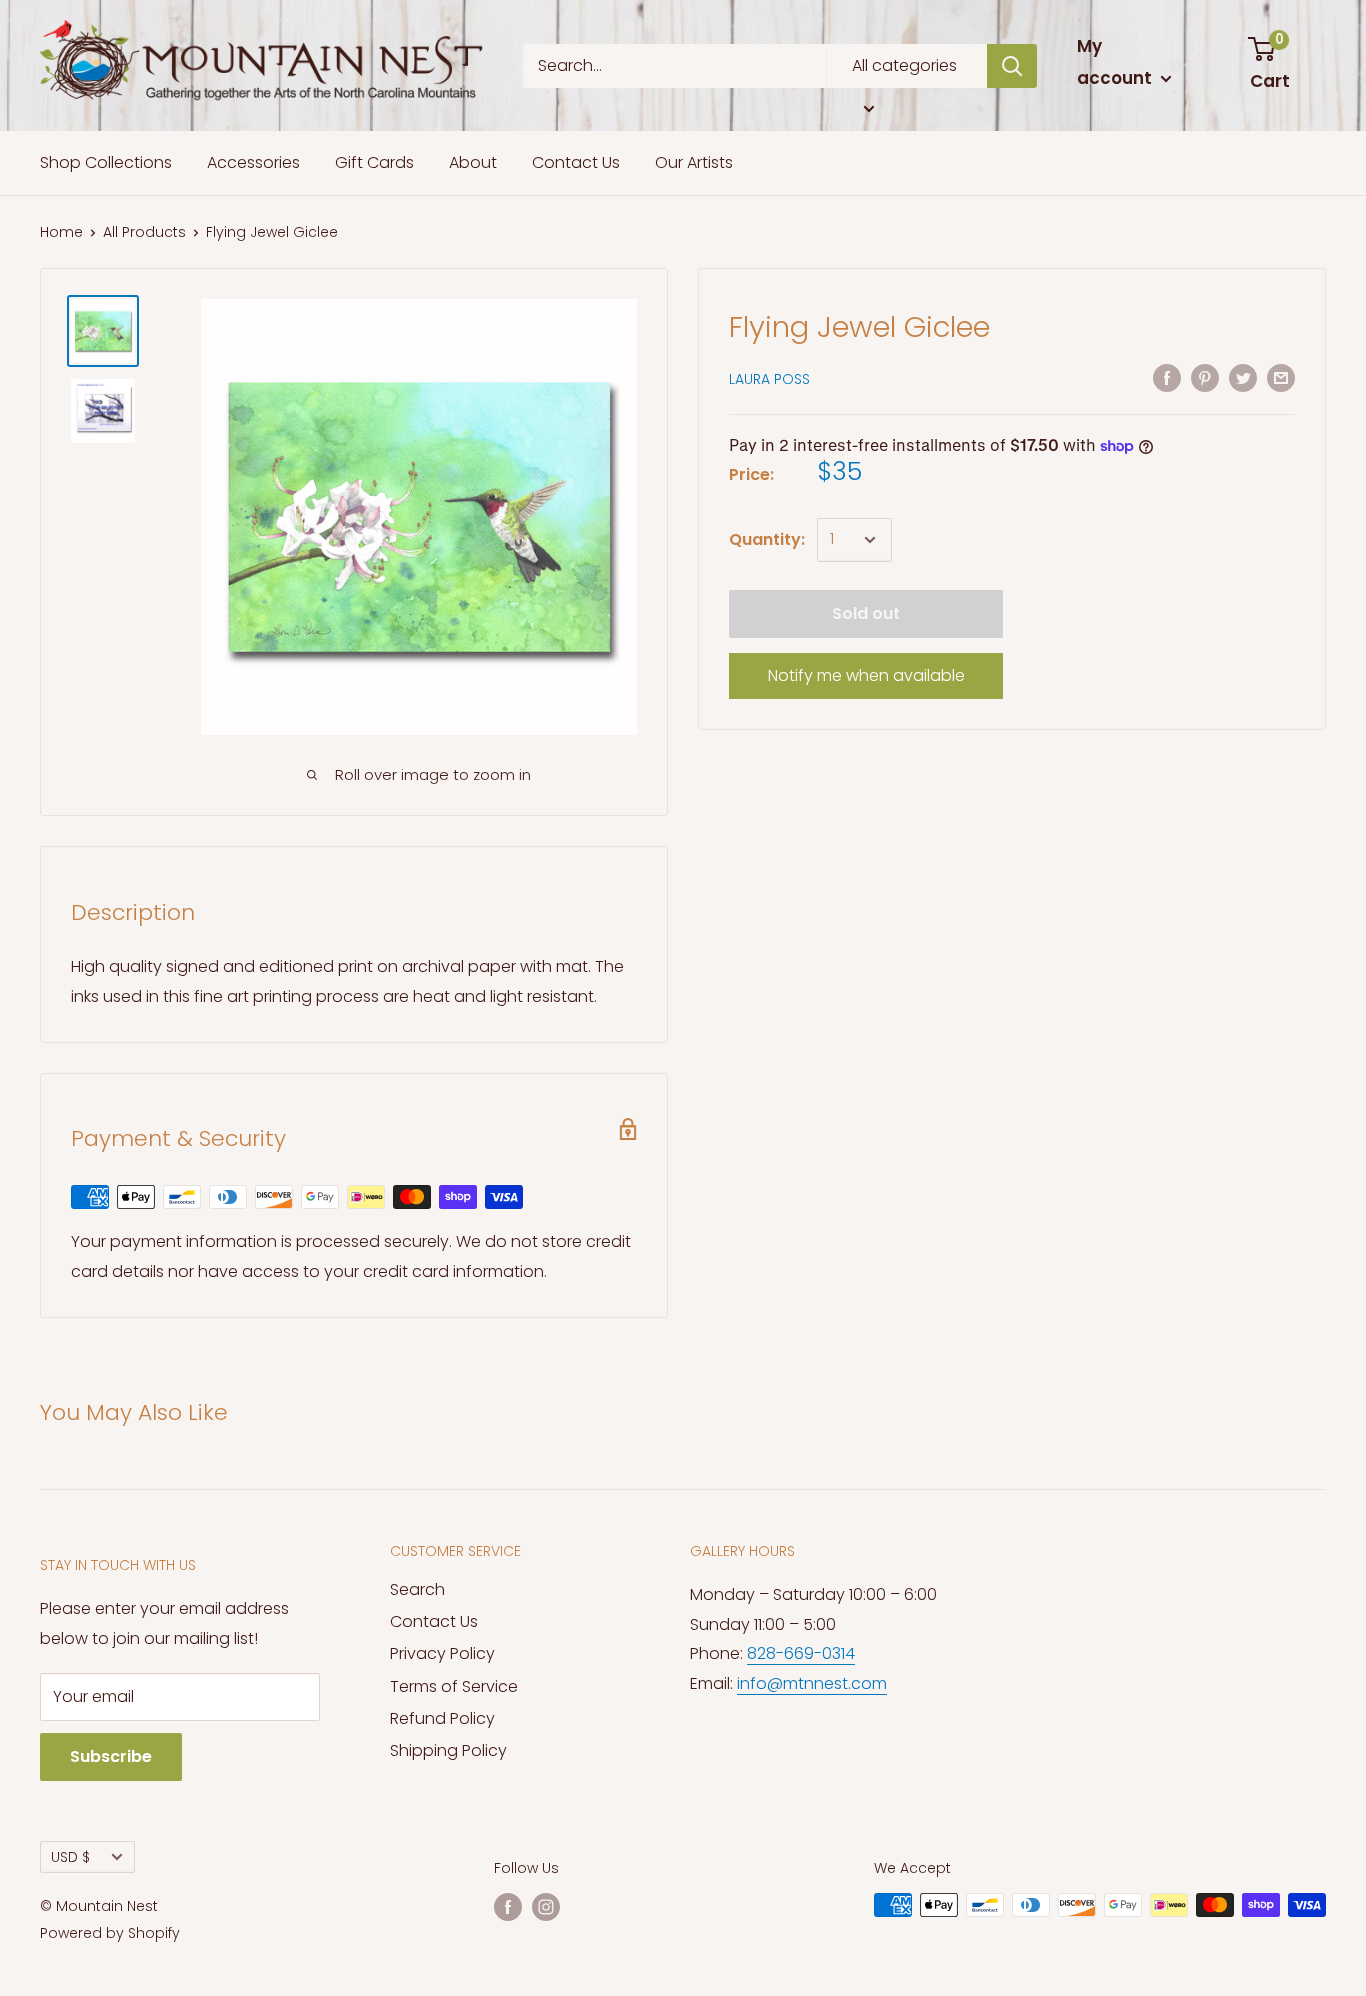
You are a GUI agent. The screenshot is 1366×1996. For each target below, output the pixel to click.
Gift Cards (374, 162)
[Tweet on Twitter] (1243, 378)
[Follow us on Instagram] (546, 1907)
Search (417, 1589)
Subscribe (111, 1756)
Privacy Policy (442, 1653)
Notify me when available (866, 675)
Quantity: (767, 539)
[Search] (1012, 66)
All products (144, 232)
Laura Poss (769, 379)
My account (1116, 62)
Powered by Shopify (110, 1933)
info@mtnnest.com (812, 1683)
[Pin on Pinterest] (1205, 378)
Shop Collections (106, 162)
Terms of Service (454, 1686)
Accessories (253, 162)
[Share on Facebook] (1167, 378)
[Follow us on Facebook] (508, 1907)
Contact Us (576, 162)
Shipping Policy (448, 1750)
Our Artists (694, 162)
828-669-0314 (801, 1653)
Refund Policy (442, 1718)
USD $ (70, 1857)
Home (61, 232)
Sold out (866, 613)
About (473, 162)
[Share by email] (1281, 378)
